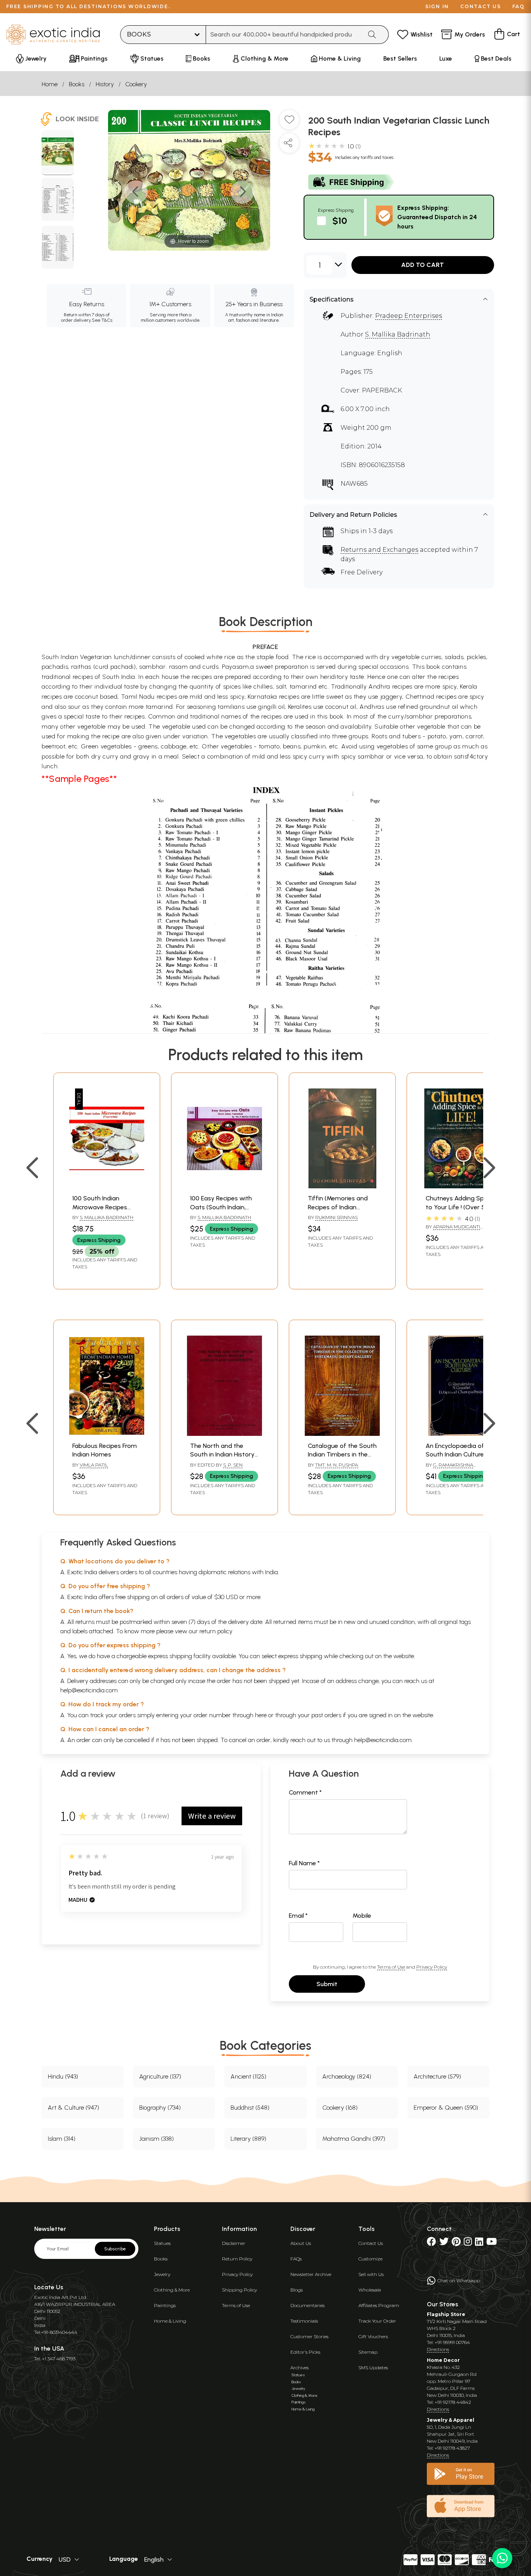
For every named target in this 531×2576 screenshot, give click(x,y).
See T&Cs (102, 320)
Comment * (305, 1792)
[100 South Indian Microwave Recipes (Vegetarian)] (107, 1186)
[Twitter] (444, 2243)
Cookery (136, 84)
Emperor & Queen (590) (446, 2108)
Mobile (362, 1916)
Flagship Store (446, 2314)
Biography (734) (160, 2108)
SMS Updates (373, 2368)
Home (50, 84)
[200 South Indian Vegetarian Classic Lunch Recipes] (58, 153)
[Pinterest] (456, 2243)
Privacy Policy (432, 1967)
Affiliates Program (379, 2305)
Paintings (165, 2305)
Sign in (437, 6)
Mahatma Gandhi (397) (354, 2139)
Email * (298, 1916)
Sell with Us (371, 2274)
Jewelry (162, 2274)
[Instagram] (468, 2243)
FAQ (519, 6)
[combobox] (284, 35)
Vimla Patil (94, 1465)
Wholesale (370, 2290)
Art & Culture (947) (73, 2108)
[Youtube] (492, 2243)
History (105, 84)
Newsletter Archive (311, 2274)
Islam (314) (62, 2139)
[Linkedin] (479, 2243)
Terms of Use (391, 1967)
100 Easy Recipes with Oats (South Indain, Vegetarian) (221, 1207)
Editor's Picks (305, 2352)
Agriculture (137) (160, 2076)
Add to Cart (423, 265)
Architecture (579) (437, 2076)
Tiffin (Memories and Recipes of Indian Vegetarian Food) (338, 1207)
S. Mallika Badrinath (398, 334)
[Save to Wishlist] (289, 123)
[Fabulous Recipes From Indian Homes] (107, 1434)
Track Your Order (377, 2321)
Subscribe (115, 2249)
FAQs (296, 2259)
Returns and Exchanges (379, 550)
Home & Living (170, 2321)
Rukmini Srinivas (336, 1217)
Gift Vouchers (373, 2336)
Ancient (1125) (248, 2076)
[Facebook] (431, 2243)
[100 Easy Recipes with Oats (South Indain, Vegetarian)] (224, 1186)
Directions (438, 2349)
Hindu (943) (63, 2076)
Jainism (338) (156, 2139)
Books (77, 84)
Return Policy (237, 2259)
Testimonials (304, 2321)
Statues (162, 2243)
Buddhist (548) (250, 2108)
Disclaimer (234, 2243)
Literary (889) (248, 2139)
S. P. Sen (233, 1465)
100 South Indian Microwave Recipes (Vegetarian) (100, 1207)
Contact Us (371, 2243)
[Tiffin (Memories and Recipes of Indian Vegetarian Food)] (342, 1186)
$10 (340, 221)
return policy (216, 1631)
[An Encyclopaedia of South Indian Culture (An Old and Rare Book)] (460, 1434)
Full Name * (304, 1863)
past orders (326, 1715)
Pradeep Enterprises (409, 316)
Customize (370, 2259)
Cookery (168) (340, 2108)
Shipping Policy (239, 2290)
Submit (327, 1984)
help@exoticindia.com (89, 1690)
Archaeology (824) (347, 2076)
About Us (301, 2243)
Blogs (297, 2290)
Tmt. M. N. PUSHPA (337, 1465)
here (261, 1715)
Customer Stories (309, 2336)
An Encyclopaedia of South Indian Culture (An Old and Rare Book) (459, 1455)
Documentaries (307, 2305)
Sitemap (368, 2352)
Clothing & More (172, 2290)
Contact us (481, 6)
